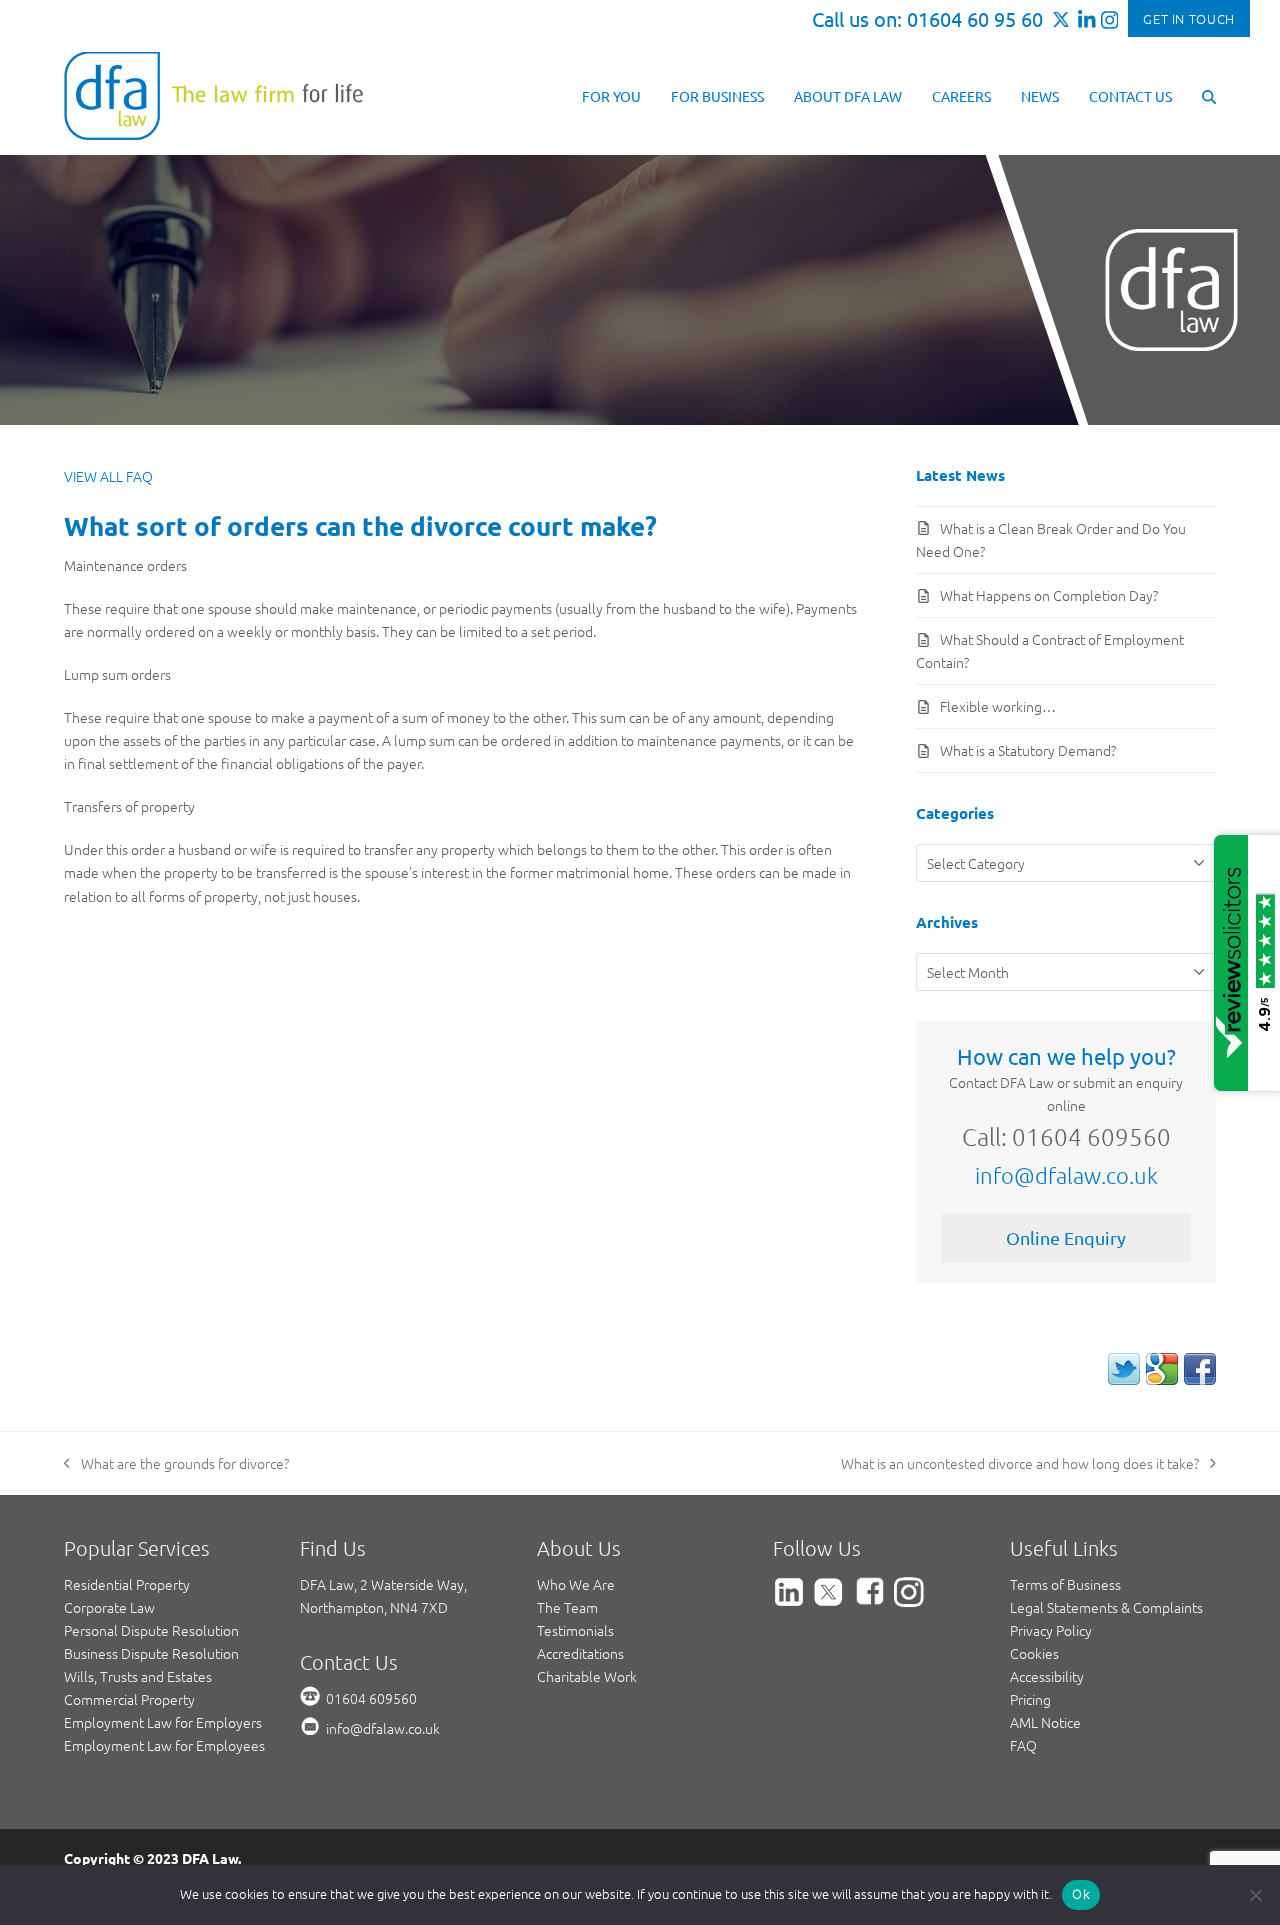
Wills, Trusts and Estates (138, 1676)
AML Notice (1045, 1722)
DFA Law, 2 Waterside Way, (383, 1584)
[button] (1209, 95)
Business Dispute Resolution (151, 1653)
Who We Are (576, 1584)
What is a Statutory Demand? (1028, 750)
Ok (1081, 1894)
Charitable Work (587, 1676)
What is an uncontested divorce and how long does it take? (1020, 1464)
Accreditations (580, 1653)
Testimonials (575, 1630)
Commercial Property (129, 1699)
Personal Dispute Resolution (151, 1630)
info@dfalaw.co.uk (1066, 1175)
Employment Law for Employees (164, 1745)
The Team (567, 1607)
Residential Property (127, 1584)
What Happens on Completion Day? (1049, 595)
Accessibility (1047, 1676)
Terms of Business (1065, 1584)
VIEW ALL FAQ (108, 476)
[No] (1255, 1895)
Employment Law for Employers (163, 1722)
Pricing (1030, 1699)
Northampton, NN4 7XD (374, 1607)
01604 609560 (371, 1698)
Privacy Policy (1051, 1630)
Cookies (1034, 1653)
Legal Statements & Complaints (1106, 1607)
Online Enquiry (1066, 1237)
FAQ (1023, 1745)
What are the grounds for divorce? (176, 1464)
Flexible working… (998, 706)
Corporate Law (109, 1607)
